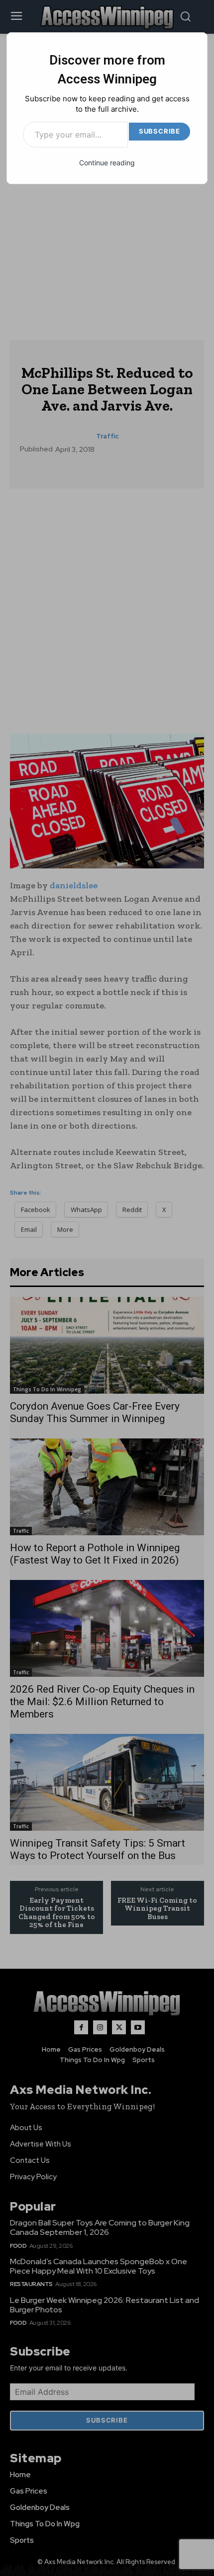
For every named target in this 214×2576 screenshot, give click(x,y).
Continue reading (107, 163)
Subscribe (160, 131)
